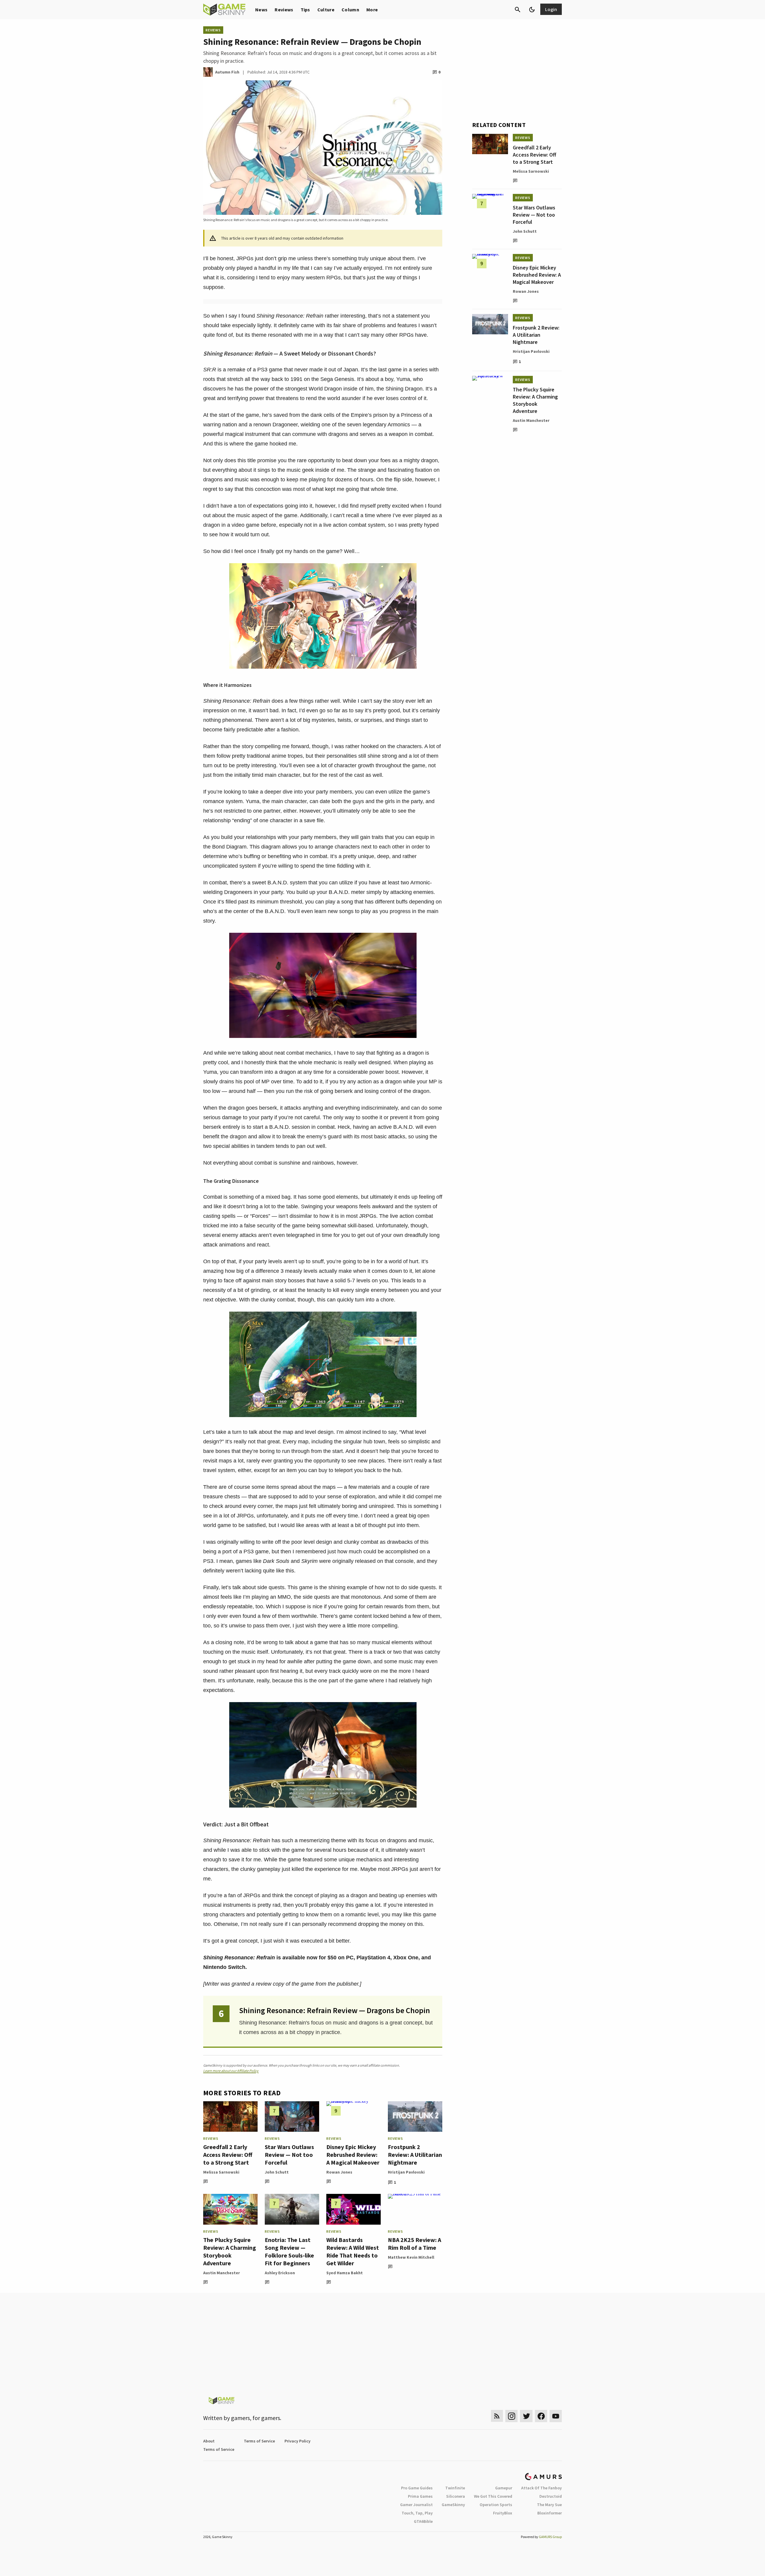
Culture (326, 10)
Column (350, 10)
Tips (305, 10)
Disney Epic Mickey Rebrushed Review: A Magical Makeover (353, 2155)
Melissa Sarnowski (221, 2172)
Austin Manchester (222, 2273)
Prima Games (420, 2496)
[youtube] (556, 2416)
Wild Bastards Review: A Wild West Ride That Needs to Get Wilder (353, 2251)
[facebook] (541, 2416)
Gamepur (504, 2488)
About (209, 2441)
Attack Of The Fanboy (541, 2488)
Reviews (284, 10)
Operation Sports (496, 2505)
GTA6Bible (423, 2521)
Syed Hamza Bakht (345, 2273)
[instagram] (511, 2416)
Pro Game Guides (417, 2488)
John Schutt (277, 2172)
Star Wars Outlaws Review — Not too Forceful (289, 2155)
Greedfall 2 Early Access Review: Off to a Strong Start (228, 2155)
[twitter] (526, 2416)
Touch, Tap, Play (417, 2513)
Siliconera (456, 2496)
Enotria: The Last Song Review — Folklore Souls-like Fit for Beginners (289, 2251)
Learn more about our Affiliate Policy (231, 2071)
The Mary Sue (549, 2505)
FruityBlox (503, 2513)
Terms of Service (259, 2441)
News (261, 10)
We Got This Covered (493, 2496)
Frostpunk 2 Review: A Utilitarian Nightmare (415, 2155)
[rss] (497, 2416)
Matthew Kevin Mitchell (411, 2257)
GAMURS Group (550, 2537)
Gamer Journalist (416, 2505)
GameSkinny (453, 2505)
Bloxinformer (550, 2513)
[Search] (518, 10)
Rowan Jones (339, 2172)
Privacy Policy (297, 2441)
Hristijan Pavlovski (406, 2172)
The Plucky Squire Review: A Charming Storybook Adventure (230, 2251)
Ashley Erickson (280, 2273)
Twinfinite (455, 2488)
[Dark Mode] (532, 10)
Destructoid (551, 2496)
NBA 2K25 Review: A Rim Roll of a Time (414, 2244)
